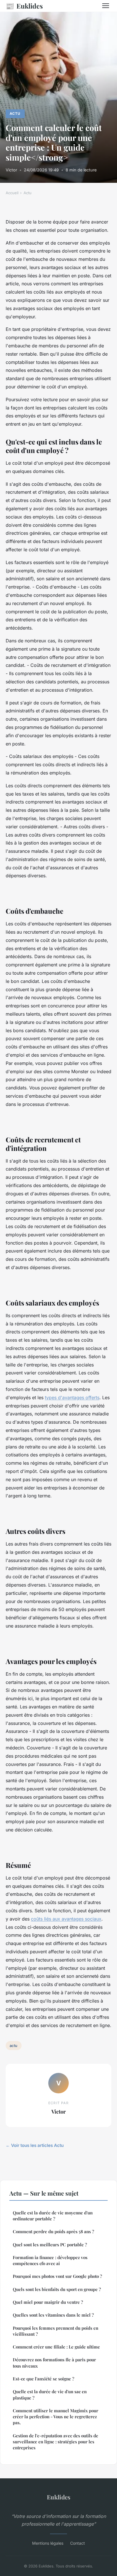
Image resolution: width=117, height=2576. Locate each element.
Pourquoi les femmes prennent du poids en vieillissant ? (56, 2331)
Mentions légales (48, 2543)
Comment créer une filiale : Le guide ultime (56, 2347)
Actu (15, 113)
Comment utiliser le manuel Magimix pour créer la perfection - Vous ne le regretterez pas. (56, 2417)
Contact (78, 2543)
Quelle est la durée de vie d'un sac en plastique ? (50, 2394)
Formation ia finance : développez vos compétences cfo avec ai (50, 2260)
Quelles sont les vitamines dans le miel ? (53, 2315)
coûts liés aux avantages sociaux (66, 1919)
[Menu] (106, 6)
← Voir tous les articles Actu (35, 2145)
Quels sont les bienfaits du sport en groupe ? (57, 2289)
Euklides (24, 6)
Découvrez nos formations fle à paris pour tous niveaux (54, 2363)
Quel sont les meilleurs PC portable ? (50, 2245)
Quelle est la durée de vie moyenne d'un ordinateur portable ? (53, 2216)
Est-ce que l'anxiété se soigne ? (43, 2379)
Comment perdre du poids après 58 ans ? (53, 2231)
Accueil (12, 193)
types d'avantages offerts (72, 1397)
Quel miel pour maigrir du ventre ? (48, 2302)
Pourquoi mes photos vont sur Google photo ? (57, 2276)
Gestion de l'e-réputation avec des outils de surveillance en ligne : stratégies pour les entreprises (56, 2442)
